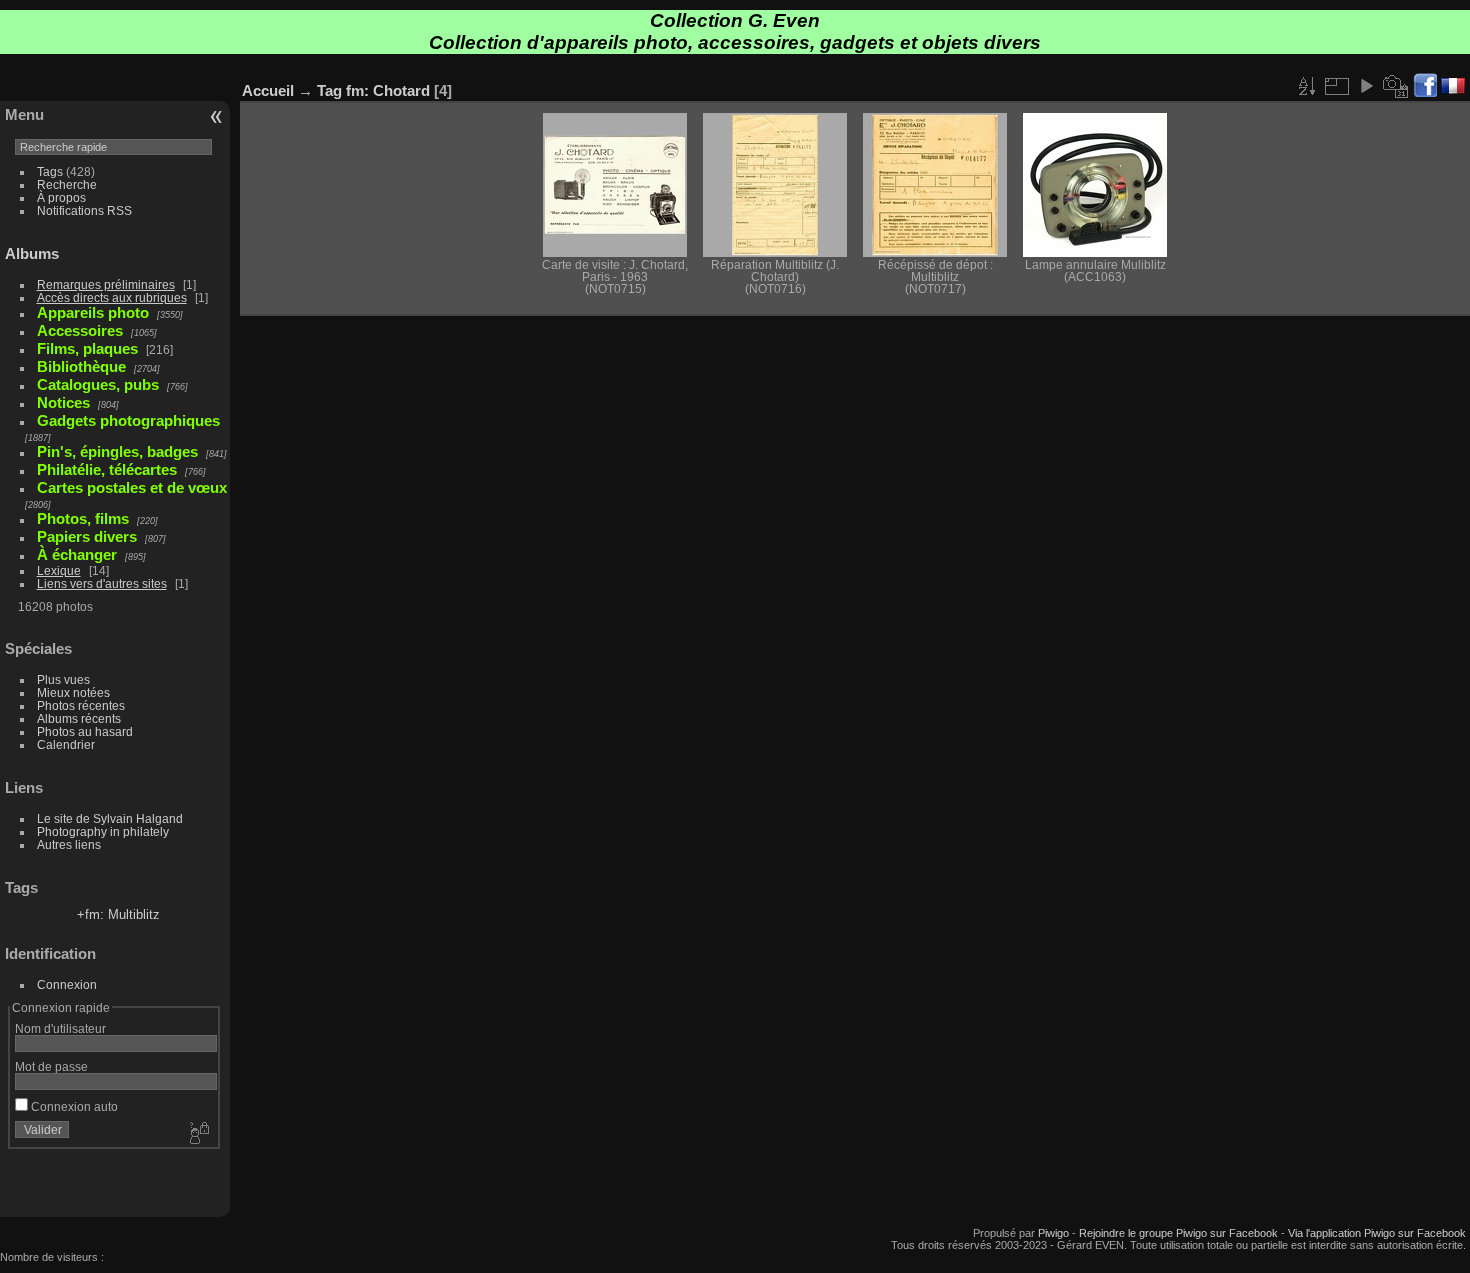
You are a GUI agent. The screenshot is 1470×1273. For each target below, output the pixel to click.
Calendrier (66, 744)
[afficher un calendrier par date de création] (1396, 86)
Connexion (67, 984)
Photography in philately (103, 831)
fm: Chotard (388, 90)
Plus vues (63, 679)
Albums (32, 253)
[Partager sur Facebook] (1425, 86)
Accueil (268, 90)
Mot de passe (51, 1066)
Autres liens (69, 844)
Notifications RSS (84, 210)
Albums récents (79, 718)
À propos (61, 197)
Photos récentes (81, 705)
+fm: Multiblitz (118, 914)
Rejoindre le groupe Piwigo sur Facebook (1178, 1233)
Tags (50, 171)
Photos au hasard (85, 731)
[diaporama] (1366, 86)
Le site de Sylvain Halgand (110, 818)
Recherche (67, 184)
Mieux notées (73, 692)
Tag (329, 90)
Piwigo (1053, 1233)
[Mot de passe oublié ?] (198, 1134)
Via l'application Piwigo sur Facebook (1377, 1233)
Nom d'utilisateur (60, 1028)
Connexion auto (73, 1106)
